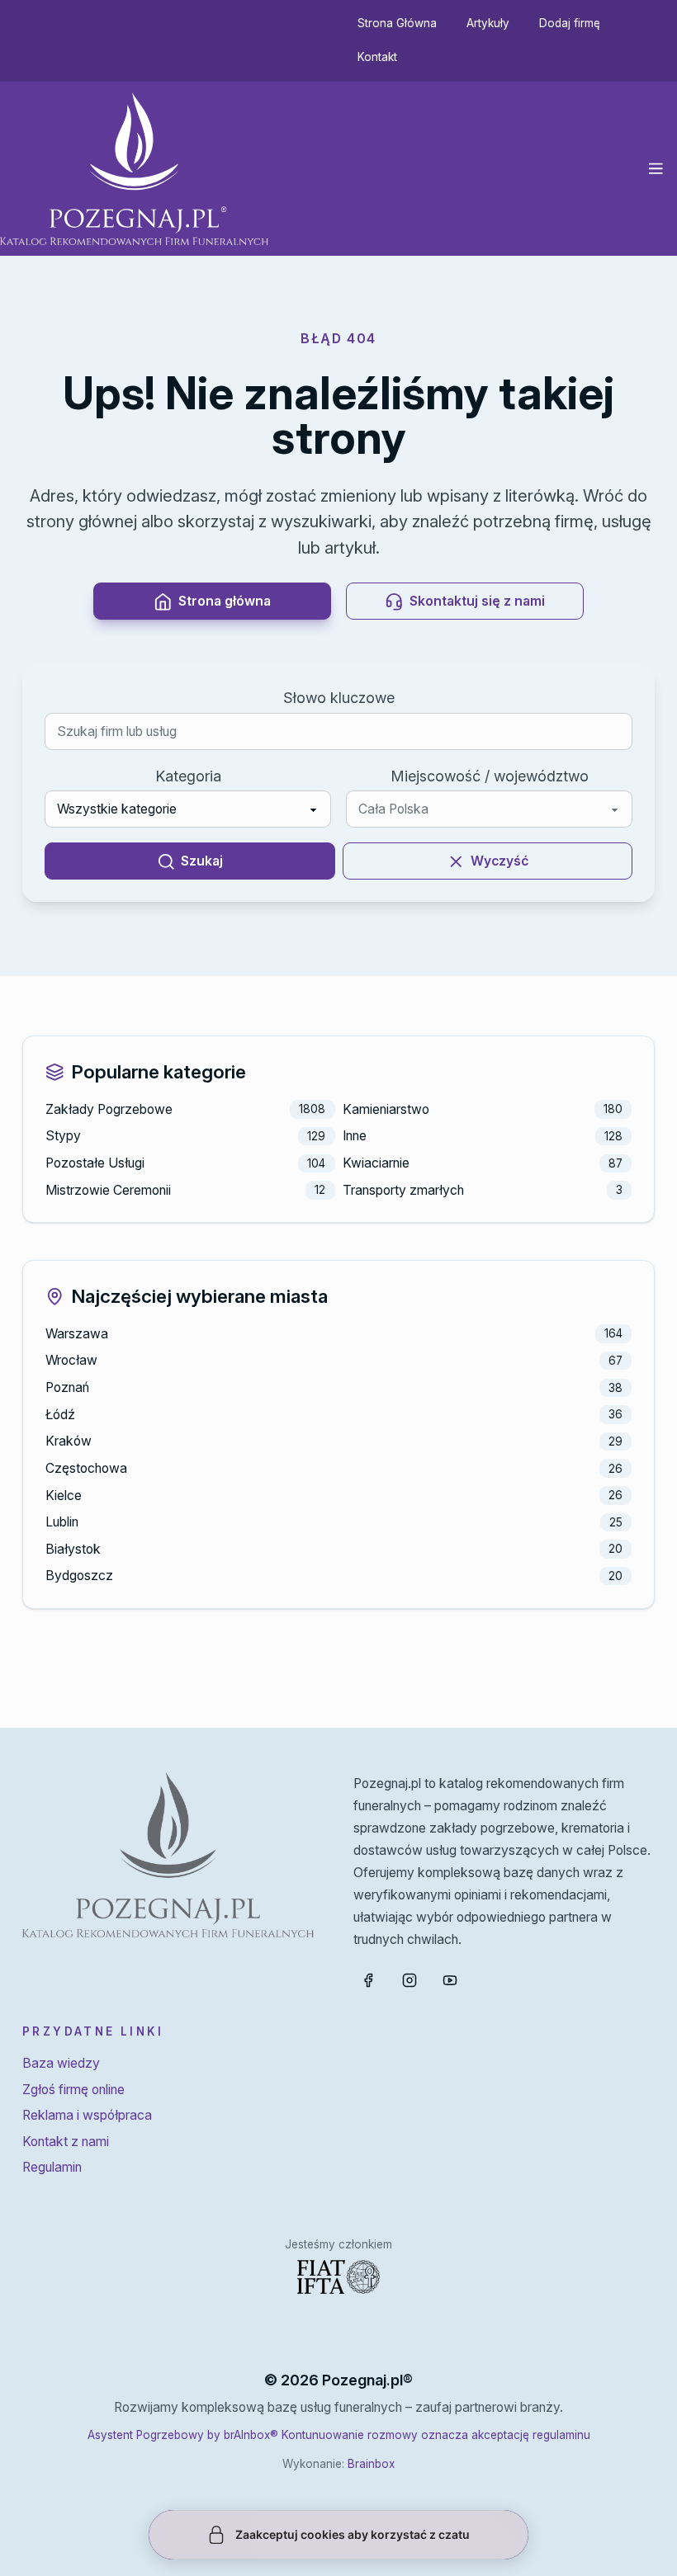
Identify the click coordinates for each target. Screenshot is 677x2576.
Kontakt (377, 57)
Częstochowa (86, 1468)
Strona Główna (397, 23)
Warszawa (77, 1334)
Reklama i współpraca (87, 2115)
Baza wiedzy (61, 2063)
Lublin (62, 1522)
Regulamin (52, 2167)
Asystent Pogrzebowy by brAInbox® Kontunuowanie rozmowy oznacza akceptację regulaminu (339, 2435)
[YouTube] (450, 1980)
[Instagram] (410, 1980)
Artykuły (488, 23)
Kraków (69, 1441)
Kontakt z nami (66, 2142)
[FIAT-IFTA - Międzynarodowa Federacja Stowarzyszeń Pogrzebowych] (338, 2277)
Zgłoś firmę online (73, 2090)
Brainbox (371, 2464)
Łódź (60, 1415)
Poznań (67, 1387)
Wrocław (71, 1360)
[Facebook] (368, 1980)
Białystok (73, 1549)
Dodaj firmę (570, 23)
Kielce (64, 1496)
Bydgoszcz (79, 1576)
